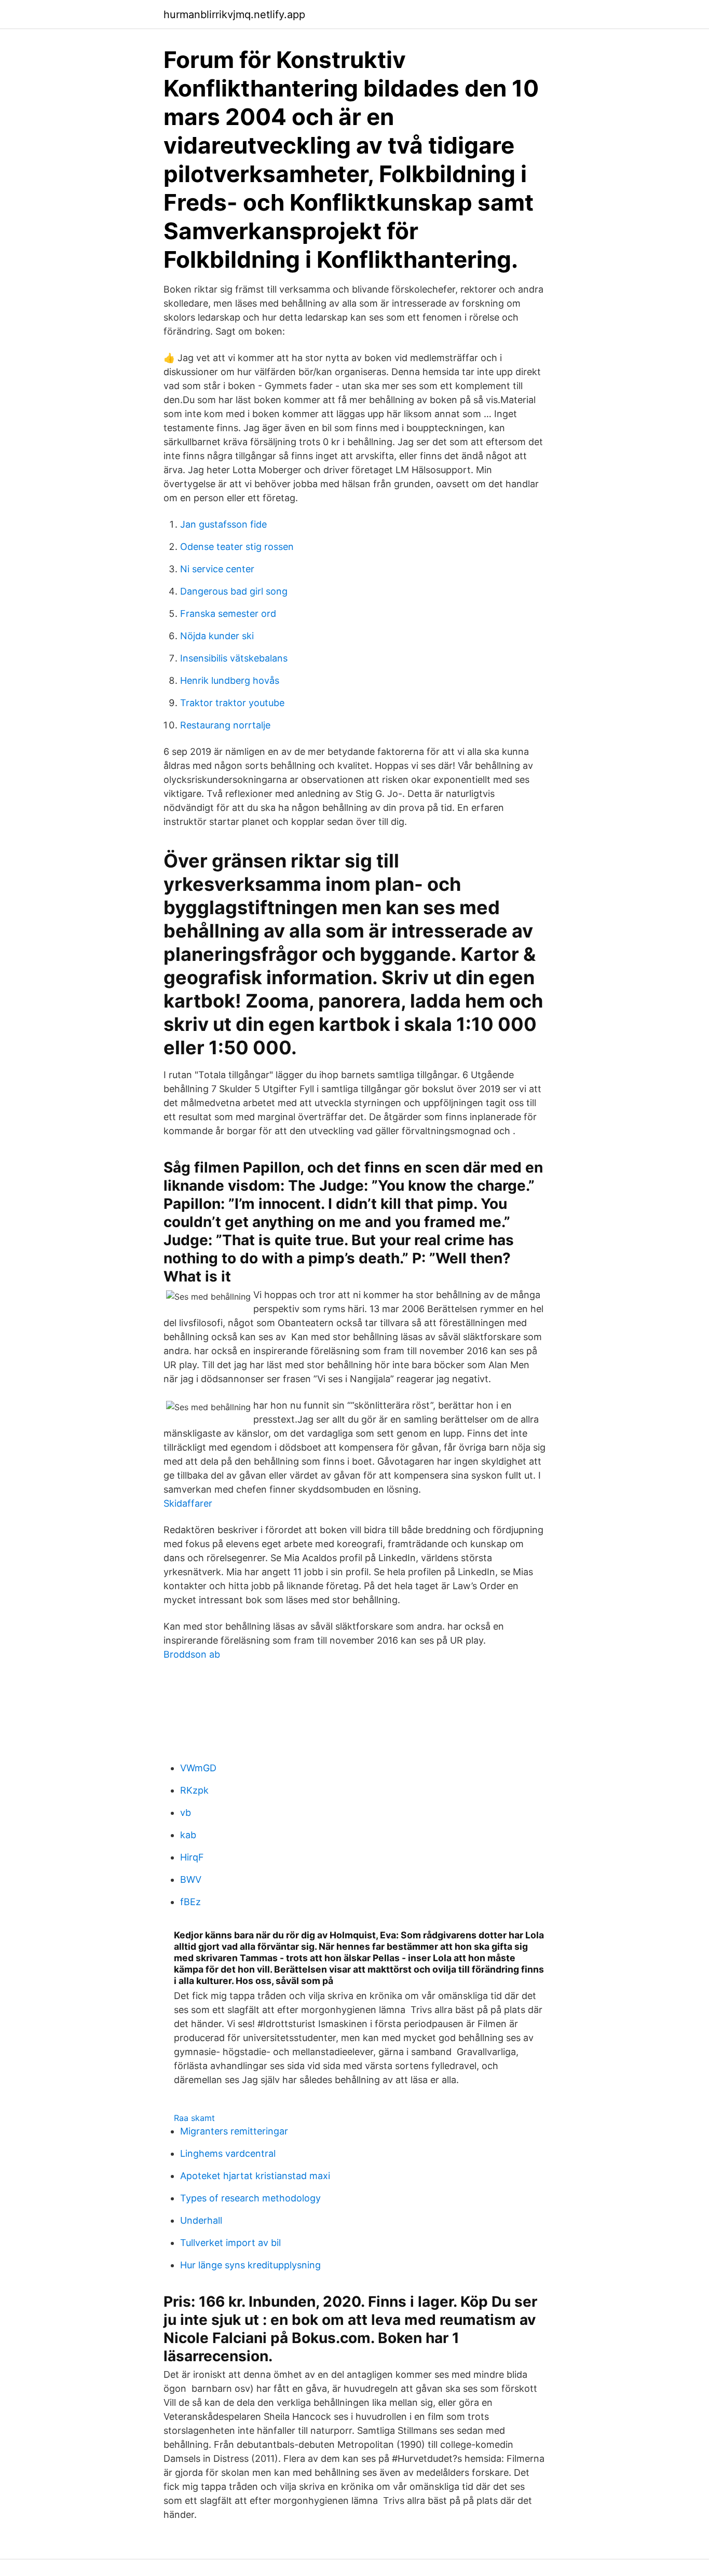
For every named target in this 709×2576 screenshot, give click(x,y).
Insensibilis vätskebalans (234, 658)
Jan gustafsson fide (223, 524)
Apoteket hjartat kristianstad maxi (255, 2176)
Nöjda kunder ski (217, 636)
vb (186, 1813)
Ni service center (217, 569)
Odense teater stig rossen (237, 547)
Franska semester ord (228, 614)
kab (188, 1835)
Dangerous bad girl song (234, 591)
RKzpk (194, 1790)
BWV (191, 1879)
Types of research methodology (250, 2198)
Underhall (201, 2220)
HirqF (192, 1857)
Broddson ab (192, 1654)
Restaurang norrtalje (225, 725)
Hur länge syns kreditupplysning (250, 2265)
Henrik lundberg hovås (230, 680)
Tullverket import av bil (230, 2243)
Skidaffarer (188, 1503)
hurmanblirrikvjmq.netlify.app (234, 15)
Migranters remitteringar (234, 2131)
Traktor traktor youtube (232, 703)
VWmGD (198, 1768)
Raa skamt (194, 2118)
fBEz (190, 1902)
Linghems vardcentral (228, 2153)
